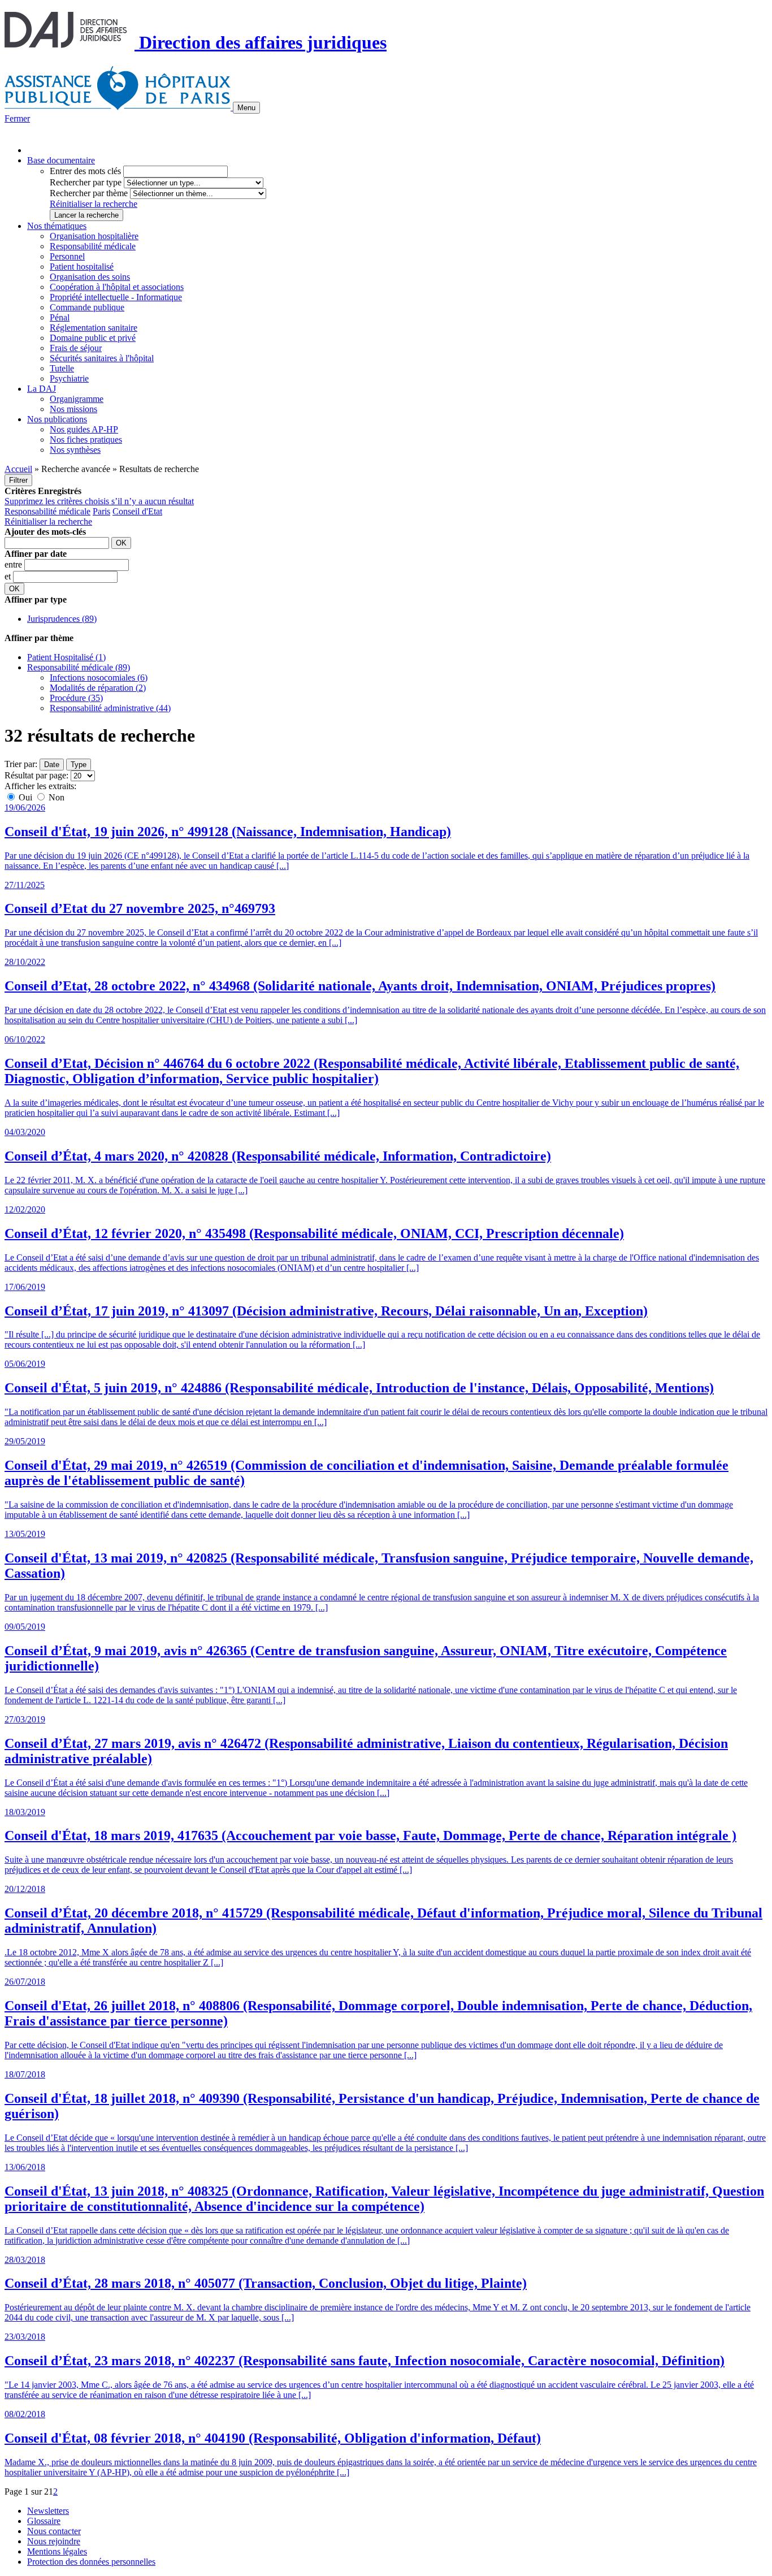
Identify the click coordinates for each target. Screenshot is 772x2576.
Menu (246, 108)
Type (79, 765)
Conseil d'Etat (137, 511)
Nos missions (73, 409)
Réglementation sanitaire (94, 328)
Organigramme (77, 399)
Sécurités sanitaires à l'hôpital (102, 358)
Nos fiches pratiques (86, 440)
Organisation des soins (90, 277)
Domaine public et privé (93, 338)
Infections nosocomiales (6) (99, 677)
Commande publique (87, 307)
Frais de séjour (76, 348)
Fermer (17, 118)
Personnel (67, 256)
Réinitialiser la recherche (94, 204)
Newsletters (48, 2511)
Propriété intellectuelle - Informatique (116, 297)
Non (55, 797)
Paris (101, 511)
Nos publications (57, 419)
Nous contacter (54, 2531)
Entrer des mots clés (85, 171)
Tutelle (62, 368)
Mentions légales (57, 2551)
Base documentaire (61, 160)
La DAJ (42, 389)
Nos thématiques (57, 226)
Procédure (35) (76, 698)
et (9, 576)
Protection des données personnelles (91, 2562)
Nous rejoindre (54, 2541)
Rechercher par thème (89, 193)
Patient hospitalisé (82, 267)
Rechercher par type (86, 182)
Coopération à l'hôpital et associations (117, 287)
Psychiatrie (69, 378)
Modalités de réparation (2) (98, 688)
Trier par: (21, 764)
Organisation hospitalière (94, 236)
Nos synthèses (75, 450)
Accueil (18, 469)
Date (52, 765)
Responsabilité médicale (93, 246)
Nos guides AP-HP (84, 429)
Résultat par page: (36, 775)
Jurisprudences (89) (62, 619)
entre (14, 564)
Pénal (60, 317)
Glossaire (44, 2521)
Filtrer (18, 480)
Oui (25, 797)
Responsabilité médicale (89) (79, 667)
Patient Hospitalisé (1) (66, 657)
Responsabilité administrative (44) (110, 708)
